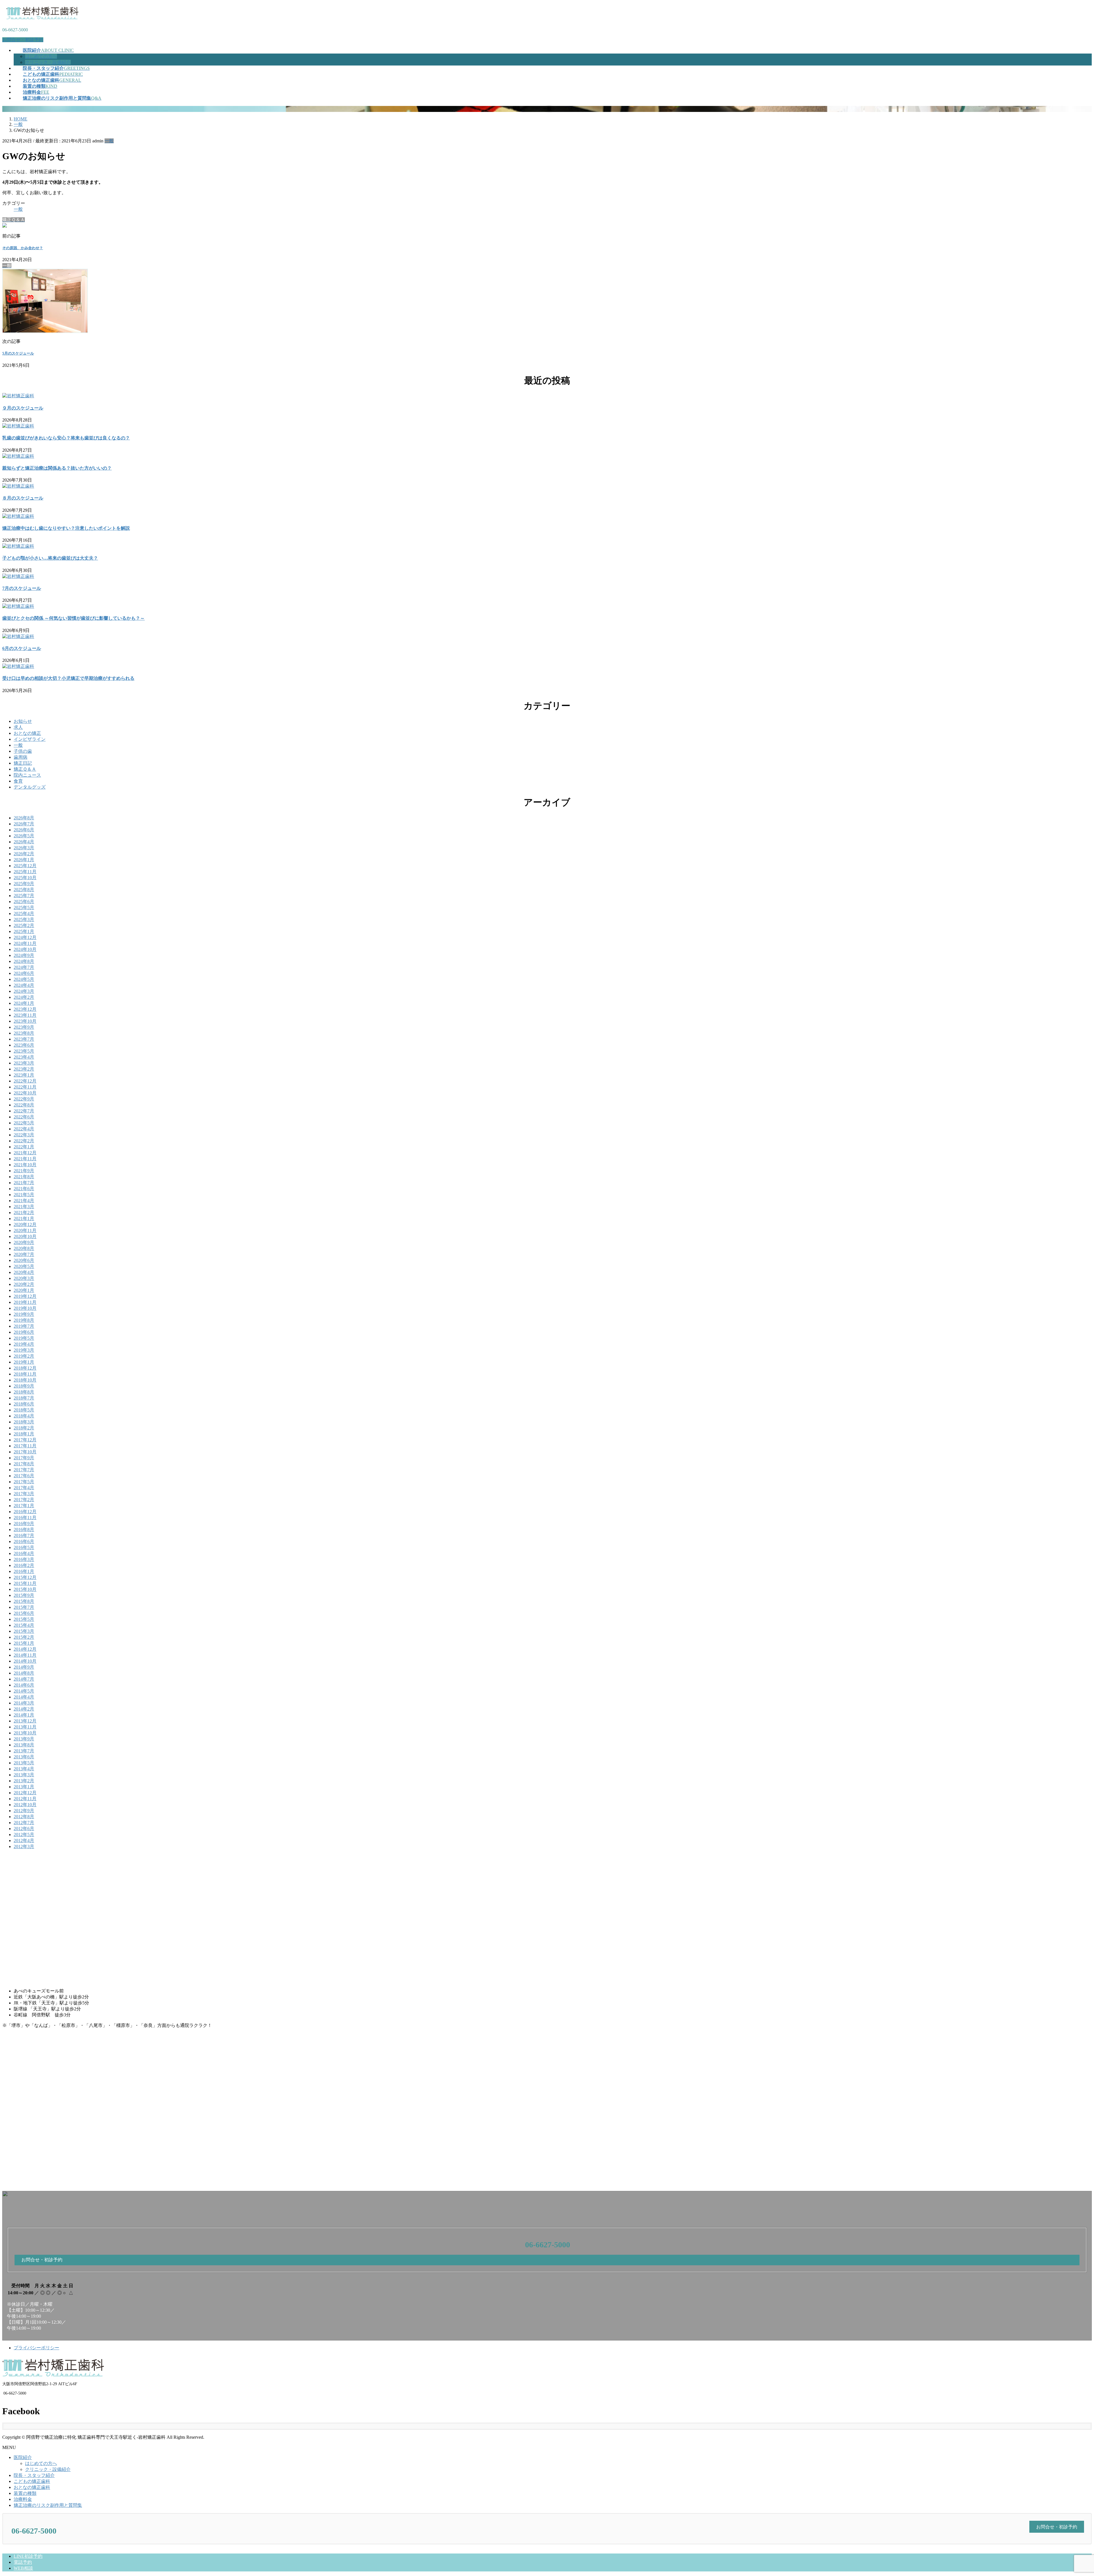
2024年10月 (25, 949)
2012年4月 (24, 1841)
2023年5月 (24, 1051)
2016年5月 (24, 1547)
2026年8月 (24, 818)
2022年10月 (25, 1093)
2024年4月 (24, 985)
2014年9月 (24, 1667)
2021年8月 (24, 1177)
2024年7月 (24, 967)
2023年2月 (24, 1069)
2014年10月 (25, 1661)
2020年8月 (24, 1248)
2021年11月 (25, 1159)
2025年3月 (24, 919)
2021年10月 (25, 1165)
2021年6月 (24, 1189)
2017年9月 (24, 1458)
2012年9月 (24, 1811)
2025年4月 (24, 913)
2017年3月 (24, 1494)
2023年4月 (24, 1057)
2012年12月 (25, 1793)
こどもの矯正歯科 (32, 2481)
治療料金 (23, 2499)
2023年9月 (24, 1027)
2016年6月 (24, 1541)
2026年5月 (24, 836)
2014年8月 (24, 1673)
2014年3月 (24, 1703)
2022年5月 (24, 1123)
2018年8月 (24, 1392)
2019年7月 (24, 1326)
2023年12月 (25, 1009)
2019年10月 (25, 1308)
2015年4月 (24, 1625)
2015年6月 (24, 1613)
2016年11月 (25, 1518)
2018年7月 (24, 1398)
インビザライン (30, 739)
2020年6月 (24, 1260)
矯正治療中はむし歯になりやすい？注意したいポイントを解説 (66, 528)
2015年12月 (25, 1577)
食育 (18, 781)
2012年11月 (25, 1799)
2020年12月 (25, 1224)
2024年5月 (24, 979)
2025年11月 (25, 872)
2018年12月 (25, 1368)
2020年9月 (24, 1242)
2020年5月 (24, 1266)
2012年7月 (24, 1823)
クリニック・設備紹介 (48, 62)
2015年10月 (25, 1589)
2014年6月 (24, 1685)
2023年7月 (24, 1039)
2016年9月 (24, 1524)
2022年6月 (24, 1117)
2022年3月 (24, 1135)
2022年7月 (24, 1111)
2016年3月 (24, 1559)
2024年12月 (25, 937)
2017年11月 (25, 1446)
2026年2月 (24, 854)
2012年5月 (24, 1835)
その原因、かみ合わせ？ (23, 248)
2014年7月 (24, 1679)
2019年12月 (25, 1296)
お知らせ (23, 721)
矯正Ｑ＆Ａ (25, 769)
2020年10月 (25, 1236)
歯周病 (21, 757)
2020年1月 (24, 1290)
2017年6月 (24, 1476)
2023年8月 (24, 1033)
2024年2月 (24, 997)
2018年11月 (25, 1374)
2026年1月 (24, 860)
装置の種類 (25, 2493)
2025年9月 (24, 884)
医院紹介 (23, 2457)
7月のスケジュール (22, 588)
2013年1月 (24, 1787)
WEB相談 (23, 2568)
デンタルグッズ (30, 787)
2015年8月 (24, 1601)
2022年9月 (24, 1099)
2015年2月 (24, 1637)
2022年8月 (24, 1105)
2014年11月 (25, 1655)
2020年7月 (24, 1254)
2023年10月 (25, 1021)
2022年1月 (24, 1147)
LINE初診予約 (28, 2556)
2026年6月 (24, 830)
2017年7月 (24, 1470)
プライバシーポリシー (36, 2348)
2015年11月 (25, 1583)
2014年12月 (25, 1649)
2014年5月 (24, 1691)
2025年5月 (24, 908)
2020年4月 (24, 1272)
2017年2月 (24, 1500)
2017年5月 (24, 1482)
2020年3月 (24, 1278)
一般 (109, 141)
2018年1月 (24, 1434)
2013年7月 (24, 1751)
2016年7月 (24, 1535)
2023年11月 (25, 1015)
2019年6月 (24, 1332)
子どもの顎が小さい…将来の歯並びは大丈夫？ (50, 558)
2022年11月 (25, 1087)
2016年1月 (24, 1571)
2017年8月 (24, 1464)
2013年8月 (24, 1745)
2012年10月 (25, 1805)
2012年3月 (24, 1846)
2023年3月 (24, 1063)
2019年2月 (24, 1356)
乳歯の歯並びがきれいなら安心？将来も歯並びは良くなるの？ (66, 438)
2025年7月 (24, 896)
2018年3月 (24, 1422)
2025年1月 (24, 931)
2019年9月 (24, 1314)
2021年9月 (24, 1171)
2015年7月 (24, 1607)
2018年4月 (24, 1416)
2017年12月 (25, 1440)
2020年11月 (25, 1230)
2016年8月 (24, 1530)
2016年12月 (25, 1512)
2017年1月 (24, 1506)
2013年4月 (24, 1769)
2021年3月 (24, 1207)
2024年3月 (24, 991)
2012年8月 (24, 1817)
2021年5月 (24, 1195)
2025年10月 (25, 878)
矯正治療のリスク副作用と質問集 (48, 2505)
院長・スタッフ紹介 (34, 2475)
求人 (18, 727)
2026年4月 (24, 842)
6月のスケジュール (22, 648)
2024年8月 (24, 961)
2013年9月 (24, 1739)
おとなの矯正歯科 (32, 2487)
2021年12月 (25, 1153)
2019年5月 (24, 1338)
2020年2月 (24, 1284)
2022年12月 (25, 1081)
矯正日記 (23, 763)
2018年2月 (24, 1428)
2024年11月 (25, 943)
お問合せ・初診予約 (23, 40)
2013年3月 (24, 1775)
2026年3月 (24, 848)
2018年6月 (24, 1404)
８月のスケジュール (23, 498)
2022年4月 (24, 1129)
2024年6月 (24, 973)
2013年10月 (25, 1733)
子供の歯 (23, 751)
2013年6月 (24, 1757)
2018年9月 (24, 1386)
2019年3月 (24, 1350)
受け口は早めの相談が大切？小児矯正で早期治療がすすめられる (68, 678)
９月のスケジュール (23, 408)
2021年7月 (24, 1183)
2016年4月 (24, 1553)
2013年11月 (25, 1727)
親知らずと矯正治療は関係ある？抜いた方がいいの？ (57, 468)
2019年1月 (24, 1362)
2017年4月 (24, 1488)
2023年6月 (24, 1045)
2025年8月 (24, 890)
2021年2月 (24, 1213)
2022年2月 (24, 1141)
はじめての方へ (41, 56)
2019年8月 (24, 1320)
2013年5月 (24, 1763)
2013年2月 (24, 1781)
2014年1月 (24, 1715)
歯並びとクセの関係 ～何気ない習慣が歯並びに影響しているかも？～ (74, 618)
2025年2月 (24, 925)
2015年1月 (24, 1643)
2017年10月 (25, 1452)
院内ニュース (27, 775)
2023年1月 (24, 1075)
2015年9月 (24, 1595)
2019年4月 (24, 1344)
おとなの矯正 (27, 733)
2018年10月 (25, 1380)
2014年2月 (24, 1709)
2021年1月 (24, 1219)
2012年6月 (24, 1829)
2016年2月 (24, 1565)
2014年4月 (24, 1697)
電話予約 (23, 2562)
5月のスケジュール (18, 353)
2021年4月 (24, 1201)
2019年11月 (25, 1302)
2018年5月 (24, 1410)
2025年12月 (25, 866)
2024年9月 (24, 955)
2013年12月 (25, 1721)
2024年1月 (24, 1003)
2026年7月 (24, 824)
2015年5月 (24, 1619)
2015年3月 (24, 1631)
